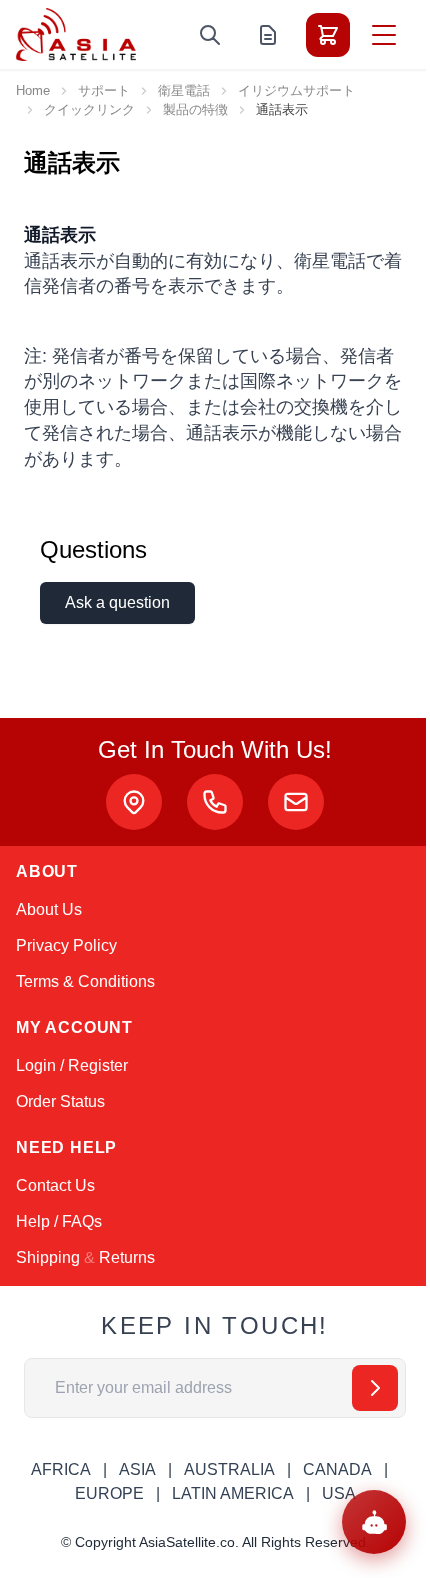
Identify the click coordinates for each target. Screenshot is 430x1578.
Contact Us (55, 1185)
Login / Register (72, 1065)
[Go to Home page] (76, 34)
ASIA (137, 1469)
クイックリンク (89, 109)
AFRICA (61, 1469)
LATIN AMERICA (233, 1493)
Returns (127, 1257)
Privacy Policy (66, 945)
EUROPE (109, 1493)
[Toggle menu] (384, 35)
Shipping (48, 1257)
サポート (104, 90)
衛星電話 (184, 90)
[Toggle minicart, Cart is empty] (328, 35)
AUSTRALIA (229, 1469)
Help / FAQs (59, 1221)
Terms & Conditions (85, 981)
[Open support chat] (374, 1522)
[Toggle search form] (210, 35)
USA (339, 1493)
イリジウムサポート (296, 90)
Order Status (60, 1101)
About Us (49, 909)
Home (33, 90)
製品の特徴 (195, 109)
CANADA (337, 1469)
